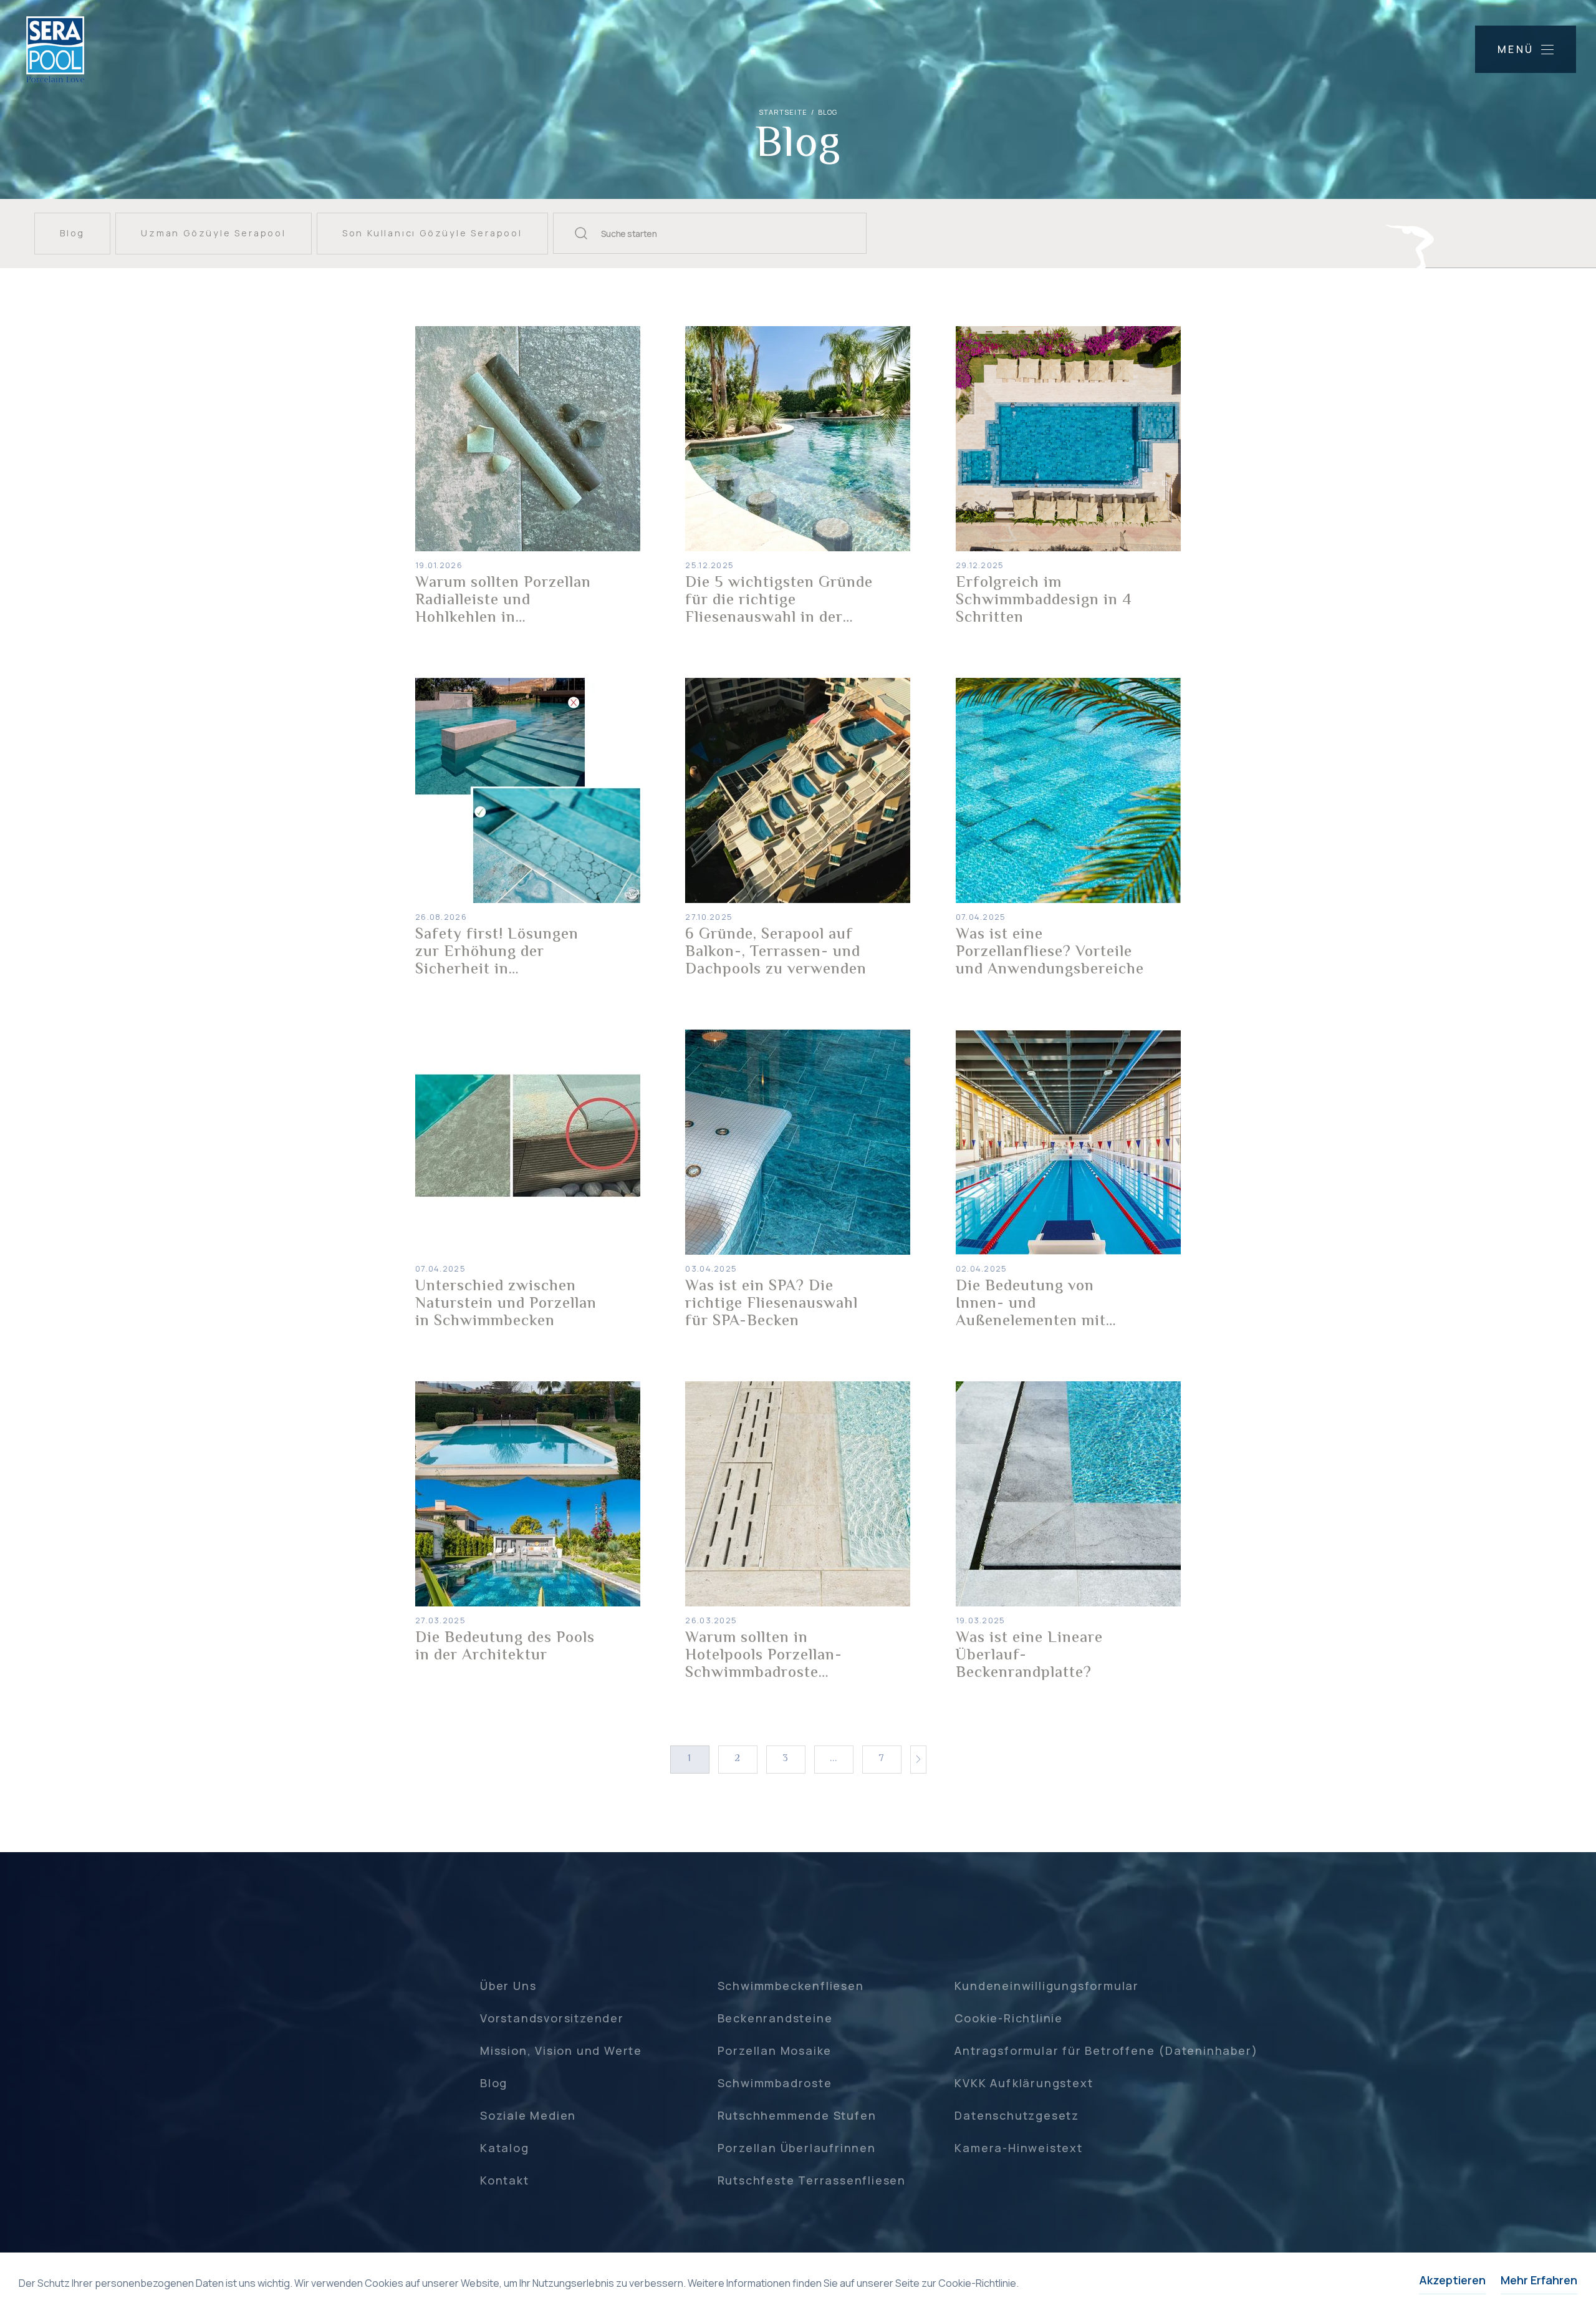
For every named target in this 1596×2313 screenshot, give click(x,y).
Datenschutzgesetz (1017, 2115)
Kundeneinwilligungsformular (1047, 1986)
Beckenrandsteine (775, 2018)
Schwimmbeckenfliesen (791, 1986)
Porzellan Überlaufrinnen (797, 2148)
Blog (494, 2083)
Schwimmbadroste (775, 2083)
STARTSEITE (783, 112)
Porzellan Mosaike (775, 2050)
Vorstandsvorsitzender (552, 2018)
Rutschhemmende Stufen (797, 2115)
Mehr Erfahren (1539, 2280)
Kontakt (505, 2180)
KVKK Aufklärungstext (1024, 2083)
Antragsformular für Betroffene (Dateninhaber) (1106, 2050)
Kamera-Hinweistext (1018, 2148)
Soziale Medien (528, 2115)
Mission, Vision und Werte (561, 2050)
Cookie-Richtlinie (1009, 2018)
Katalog (505, 2148)
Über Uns (508, 1986)
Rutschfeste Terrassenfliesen (812, 2180)
